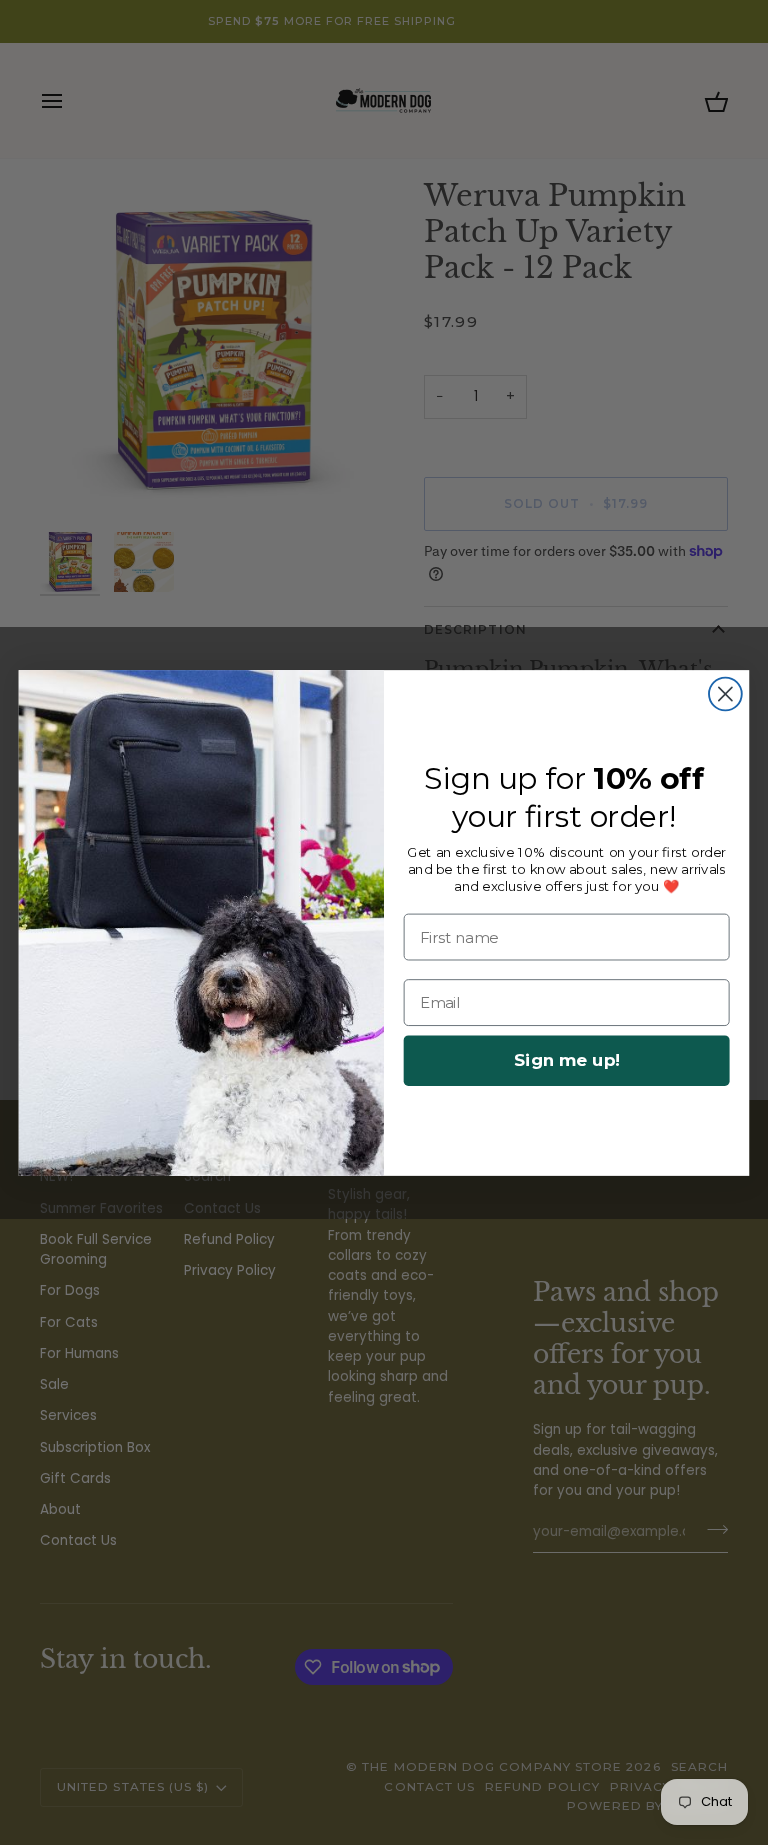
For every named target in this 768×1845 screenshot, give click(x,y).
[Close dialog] (725, 693)
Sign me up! (567, 1060)
